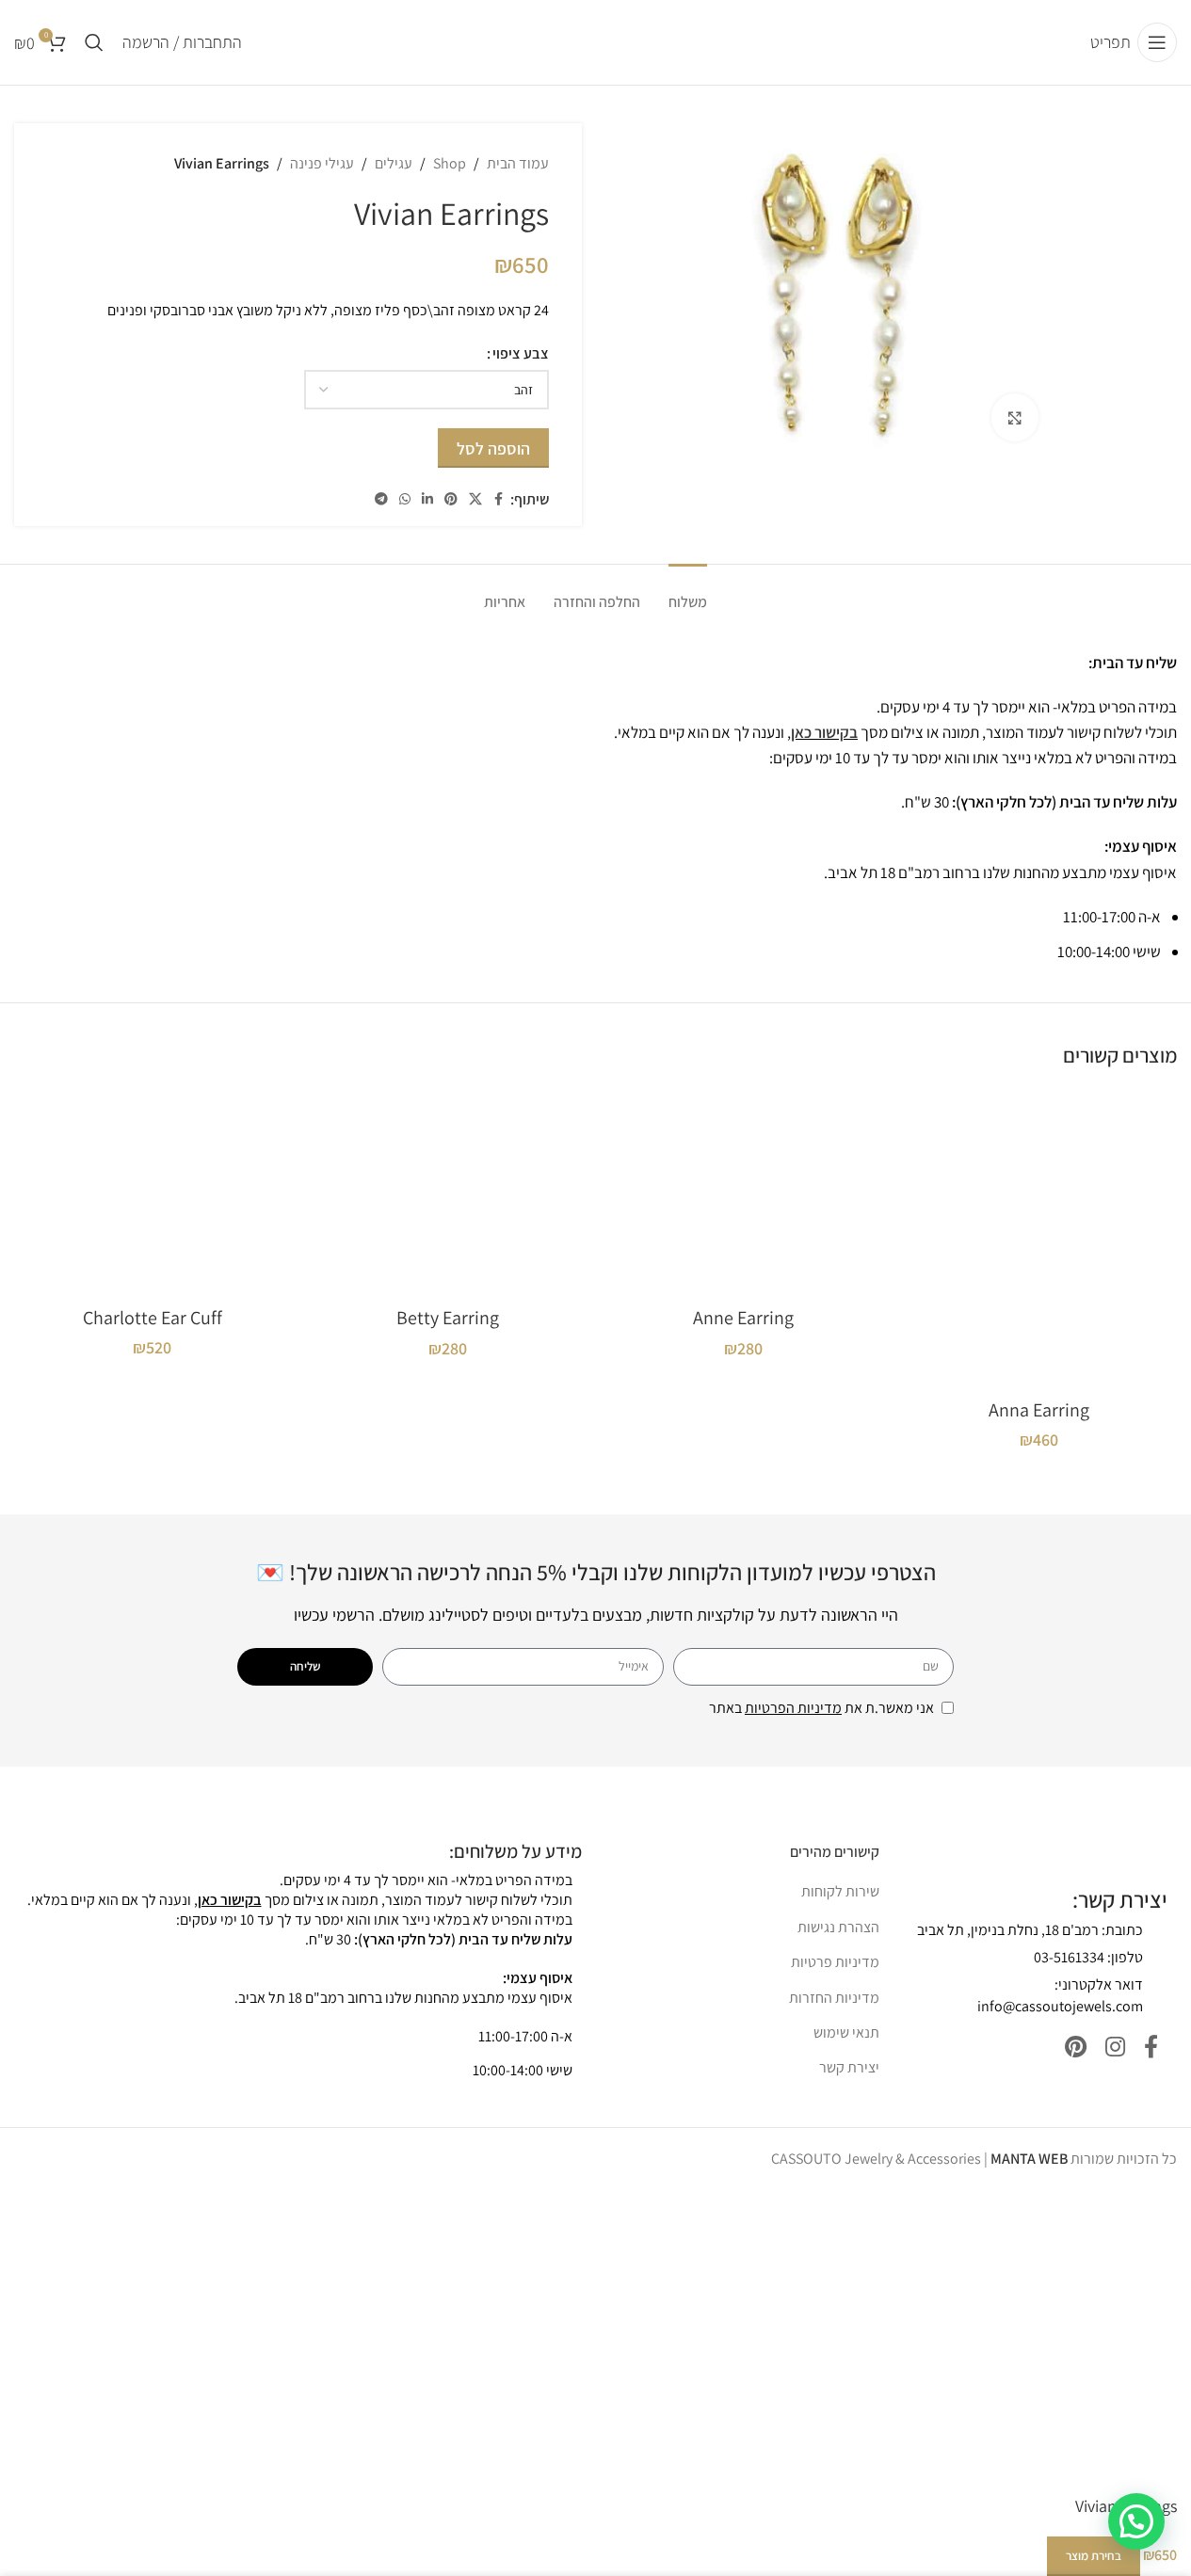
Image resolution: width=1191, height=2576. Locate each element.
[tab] (688, 592)
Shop (450, 163)
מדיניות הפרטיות (793, 1708)
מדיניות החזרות (834, 1998)
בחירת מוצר (1094, 2556)
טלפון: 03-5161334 (1088, 1957)
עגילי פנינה (322, 163)
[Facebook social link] (499, 499)
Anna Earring (1039, 1410)
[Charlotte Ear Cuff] (153, 1192)
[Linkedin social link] (427, 499)
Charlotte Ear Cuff (153, 1318)
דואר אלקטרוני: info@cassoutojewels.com (1060, 1995)
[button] (1136, 2521)
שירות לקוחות (840, 1891)
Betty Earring (448, 1318)
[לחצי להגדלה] (1015, 417)
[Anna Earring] (1038, 1239)
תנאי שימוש (846, 2032)
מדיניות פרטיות (835, 1962)
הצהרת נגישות (838, 1927)
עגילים (394, 163)
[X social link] (475, 499)
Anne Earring (743, 1318)
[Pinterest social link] (451, 499)
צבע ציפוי (521, 353)
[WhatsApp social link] (405, 499)
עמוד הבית (518, 163)
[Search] (94, 42)
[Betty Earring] (448, 1193)
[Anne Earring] (744, 1193)
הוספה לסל (493, 448)
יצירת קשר (849, 2067)
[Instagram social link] (1115, 2048)
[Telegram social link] (381, 499)
